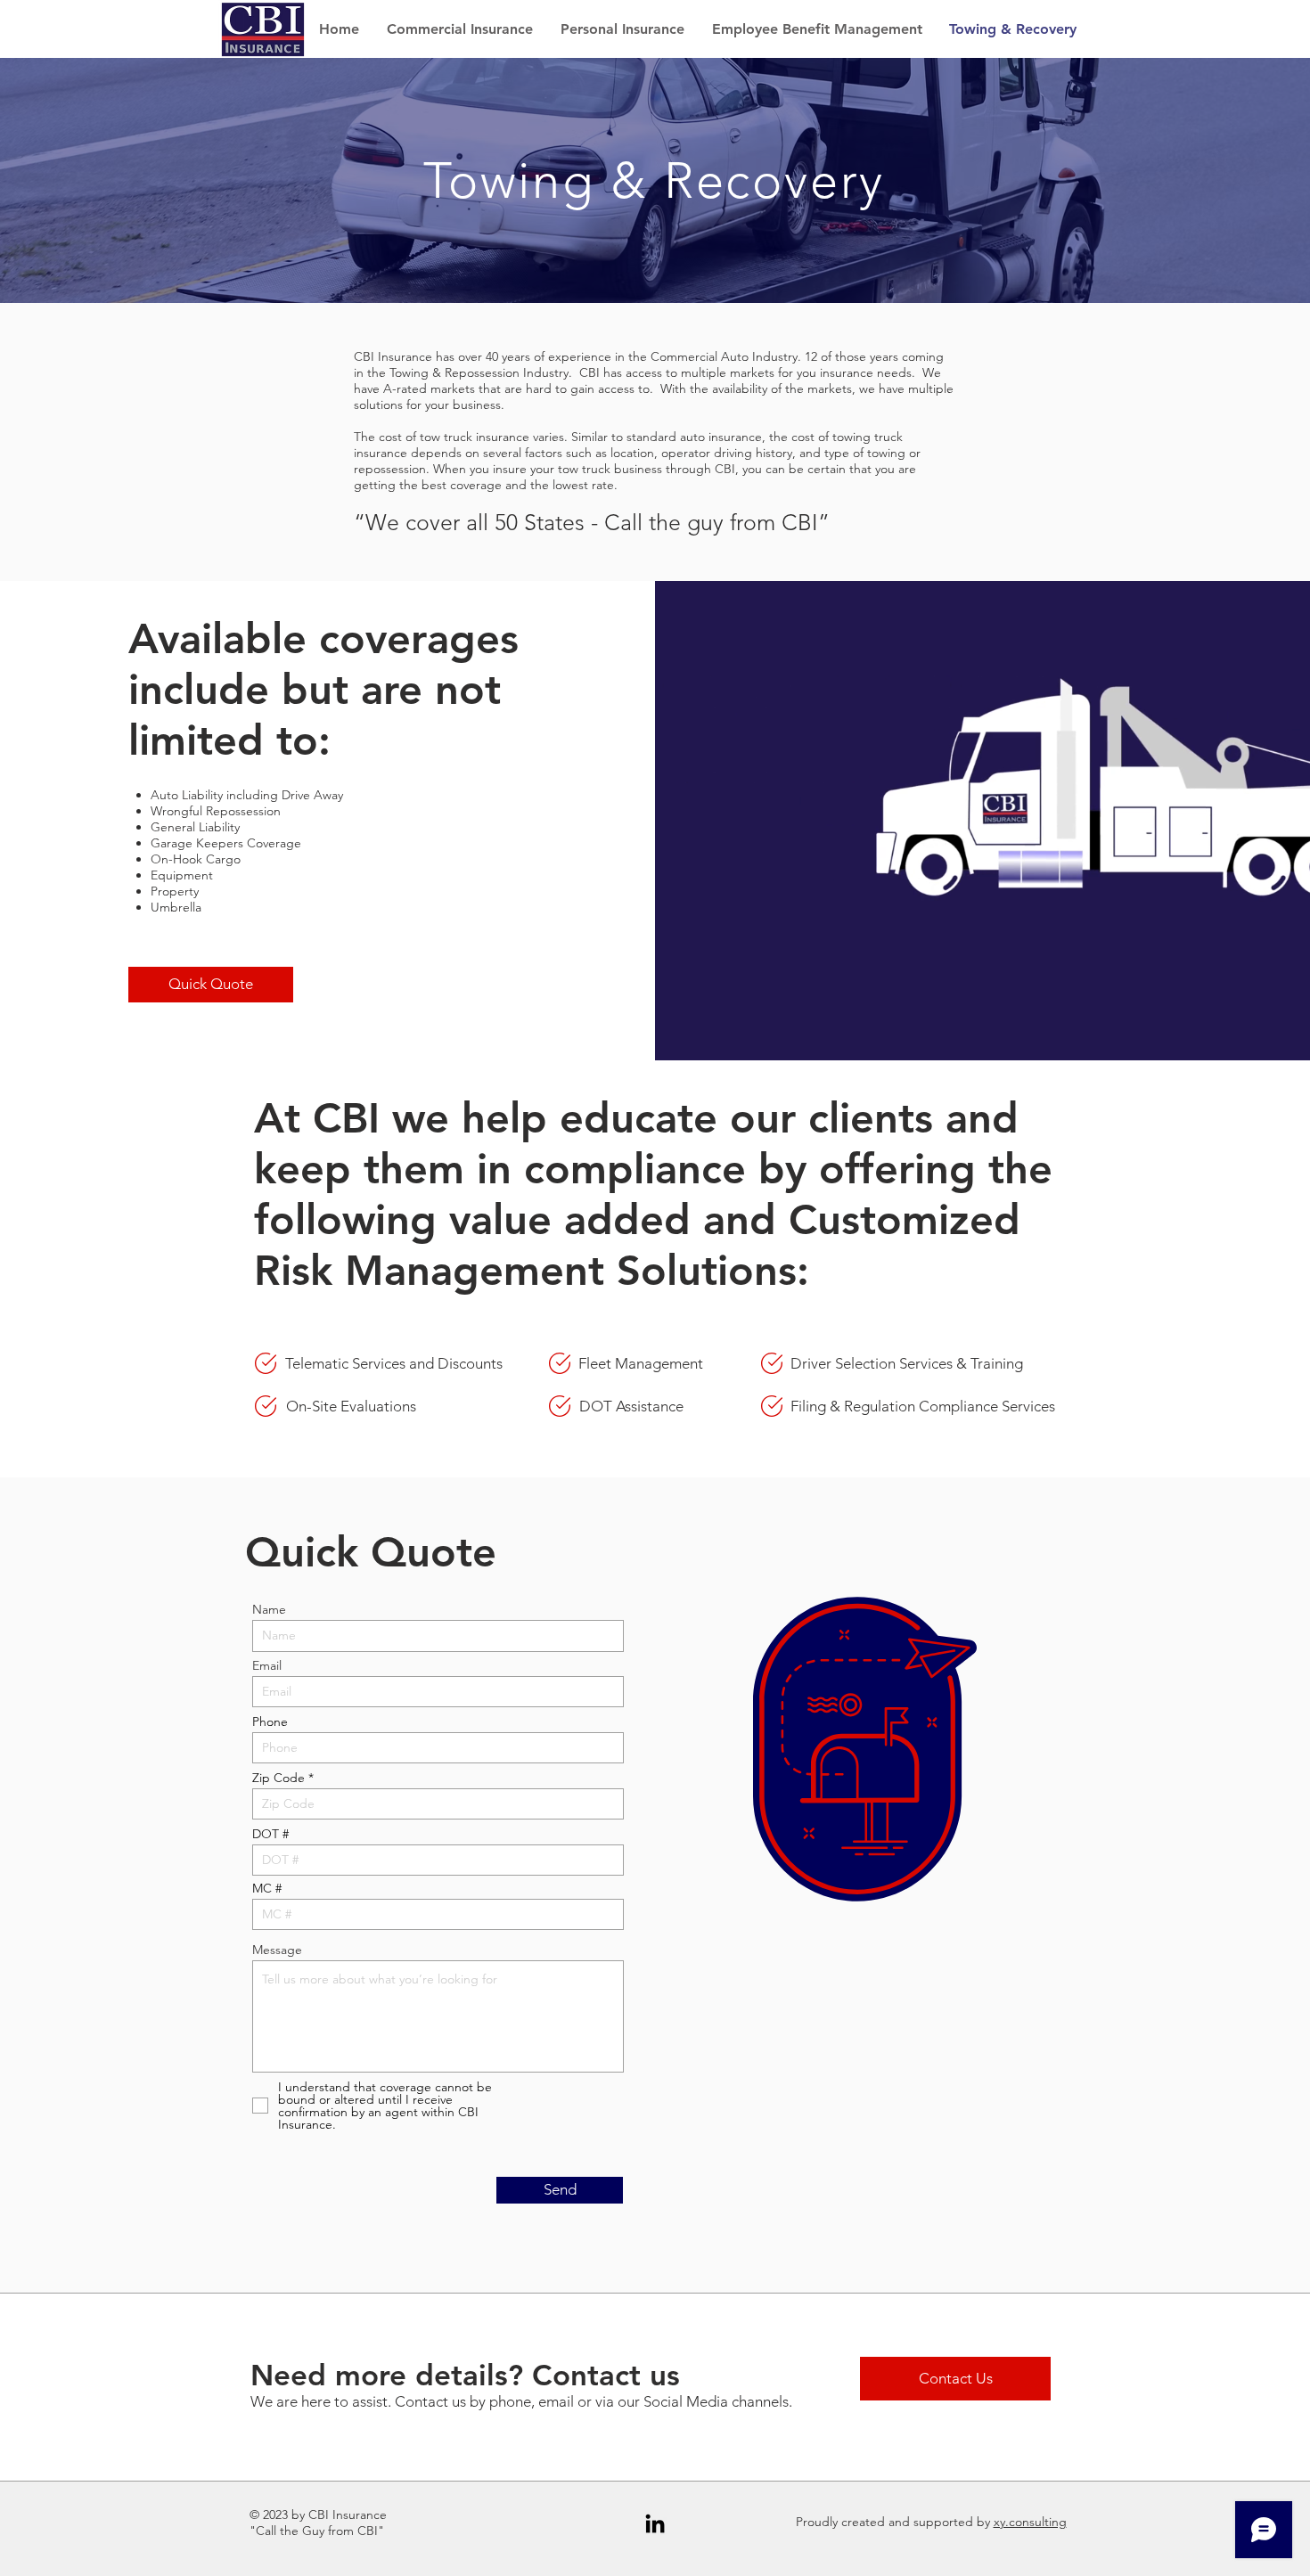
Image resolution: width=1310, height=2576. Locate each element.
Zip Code (278, 1778)
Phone (270, 1721)
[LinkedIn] (655, 2523)
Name (269, 1609)
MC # (267, 1888)
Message (277, 1950)
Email (267, 1665)
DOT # (270, 1834)
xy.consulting (1030, 2522)
